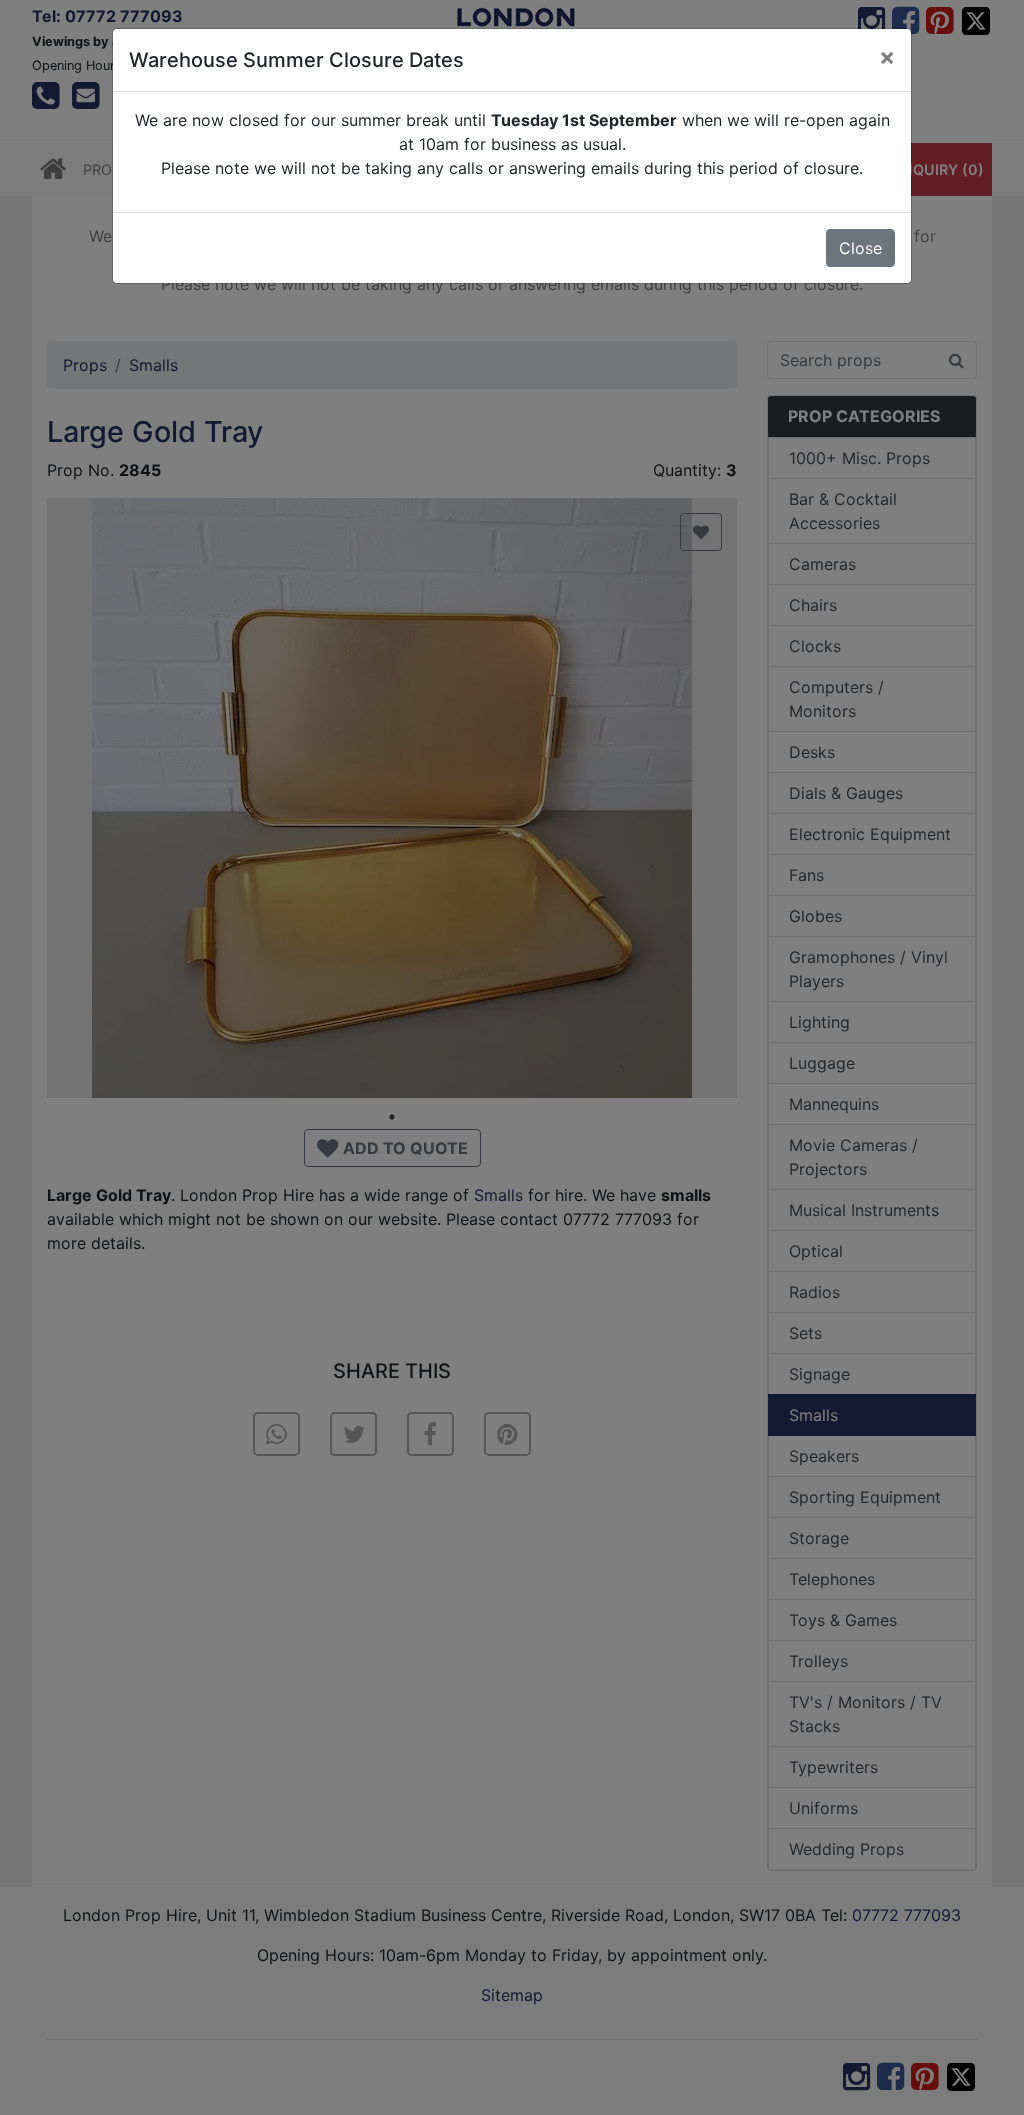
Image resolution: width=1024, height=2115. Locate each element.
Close (860, 248)
